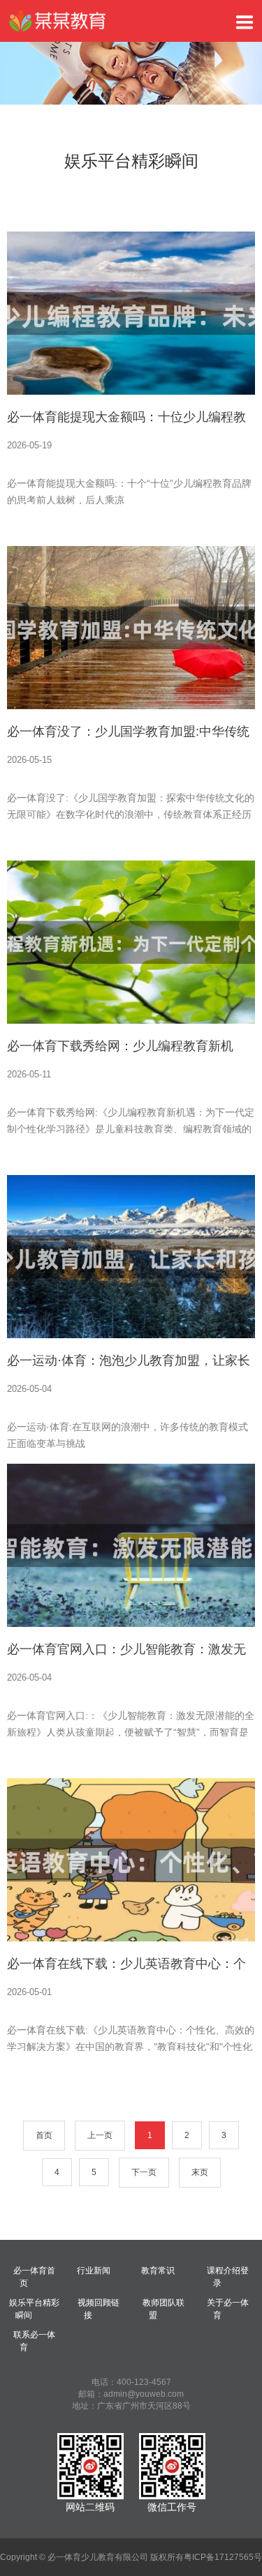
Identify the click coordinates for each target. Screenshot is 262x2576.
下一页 (144, 2172)
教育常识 (158, 2271)
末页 (200, 2172)
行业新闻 (94, 2271)
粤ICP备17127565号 (223, 2557)
